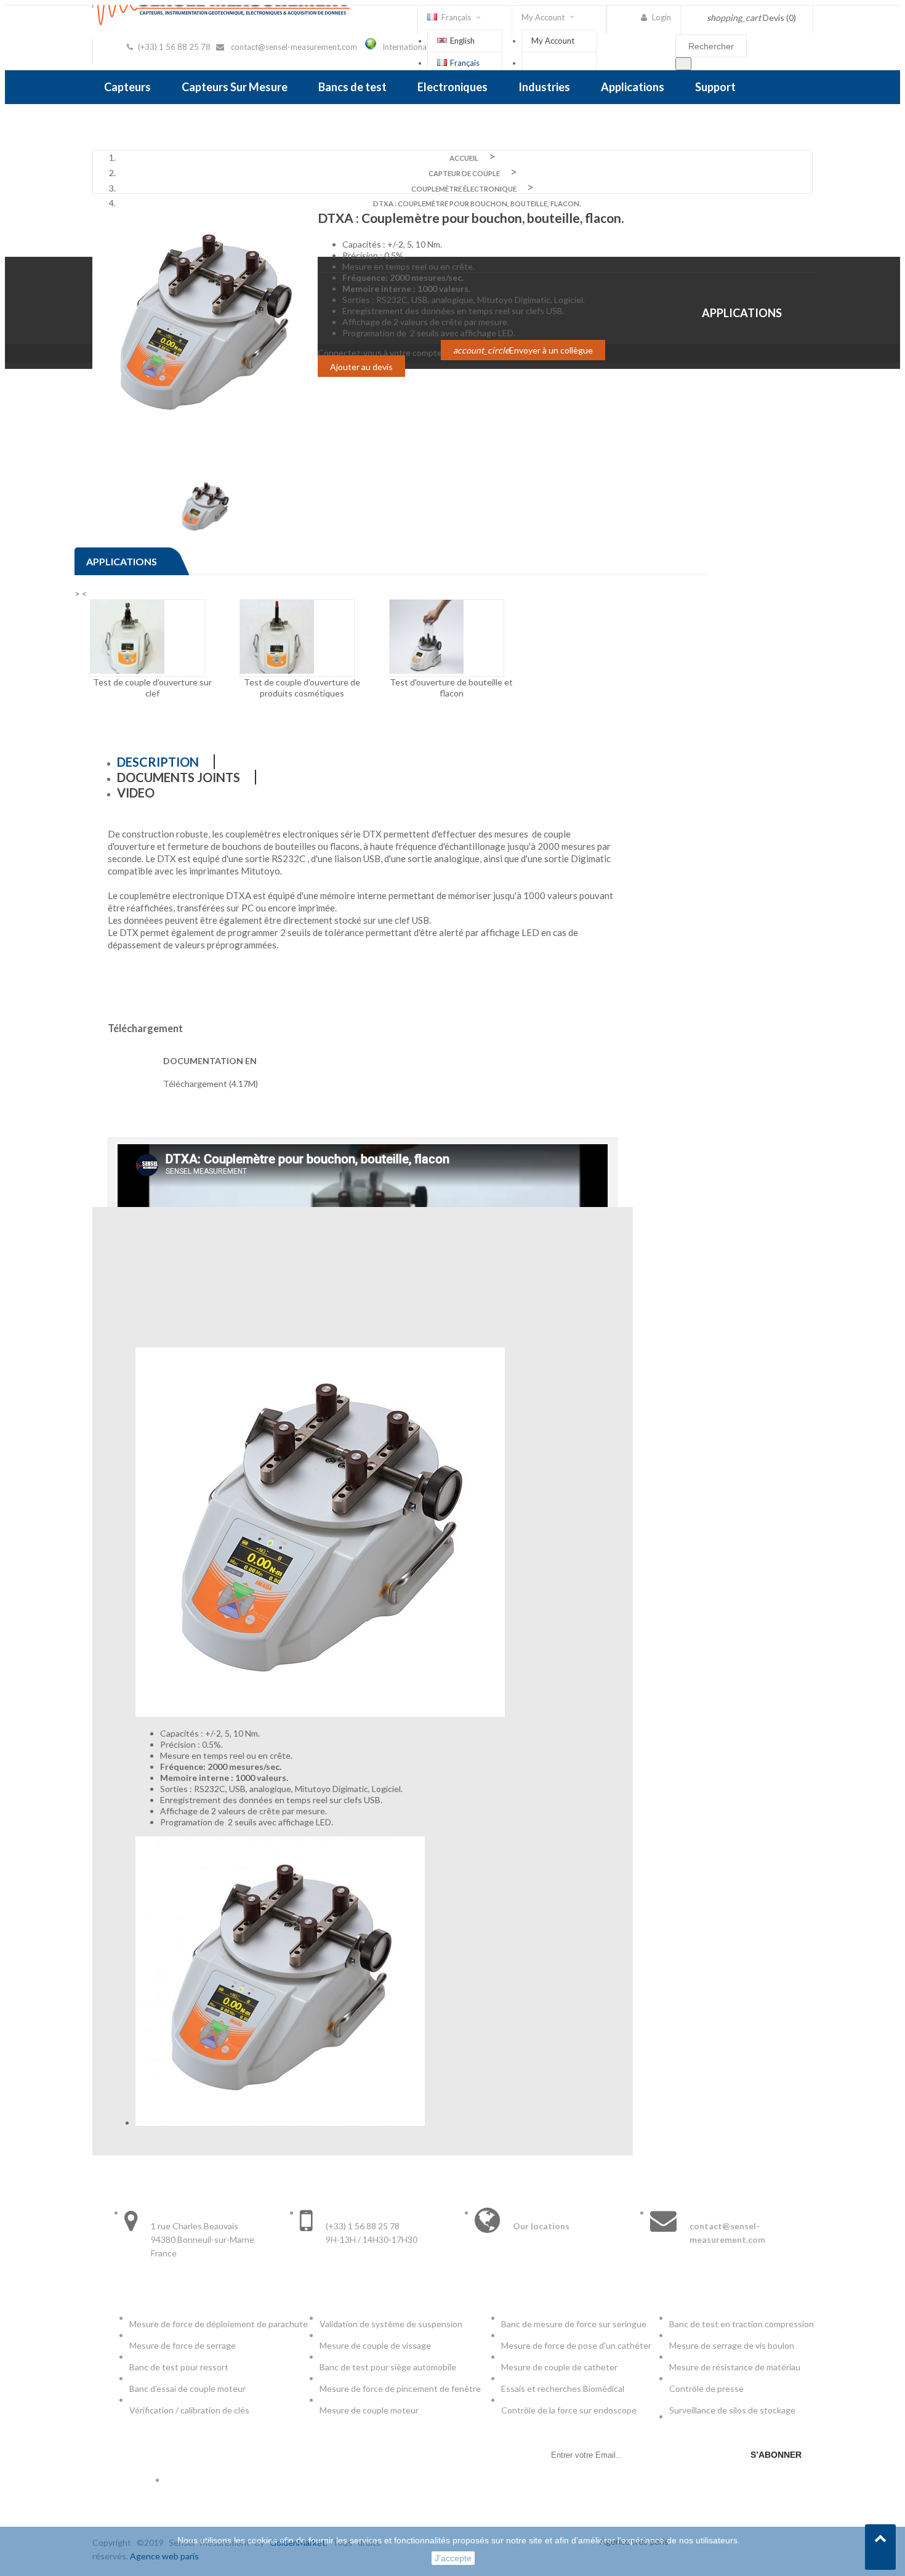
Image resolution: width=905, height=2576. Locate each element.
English (462, 41)
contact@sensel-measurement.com (294, 47)
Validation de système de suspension (391, 2324)
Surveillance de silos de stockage (732, 2410)
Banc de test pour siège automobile (388, 2367)
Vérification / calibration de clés (189, 2410)
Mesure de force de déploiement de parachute (219, 2324)
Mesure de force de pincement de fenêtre (401, 2388)
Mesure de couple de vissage (376, 2345)
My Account (553, 41)
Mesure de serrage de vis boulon (732, 2345)
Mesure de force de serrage (183, 2345)
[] (683, 64)
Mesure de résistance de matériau (735, 2367)
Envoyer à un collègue (523, 350)
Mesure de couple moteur (369, 2410)
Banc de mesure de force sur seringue (574, 2324)
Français (465, 63)
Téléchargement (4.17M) (211, 1084)
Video (136, 793)
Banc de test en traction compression (742, 2324)
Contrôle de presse (706, 2388)
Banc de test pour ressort (179, 2367)
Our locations (541, 2226)
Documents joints (179, 777)
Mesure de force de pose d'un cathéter (576, 2345)
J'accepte (453, 2558)
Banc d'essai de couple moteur (187, 2388)
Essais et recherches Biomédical (564, 2388)
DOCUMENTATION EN (210, 1061)
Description (158, 762)
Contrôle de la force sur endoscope (570, 2410)
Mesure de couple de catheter (559, 2367)
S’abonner (776, 2455)
